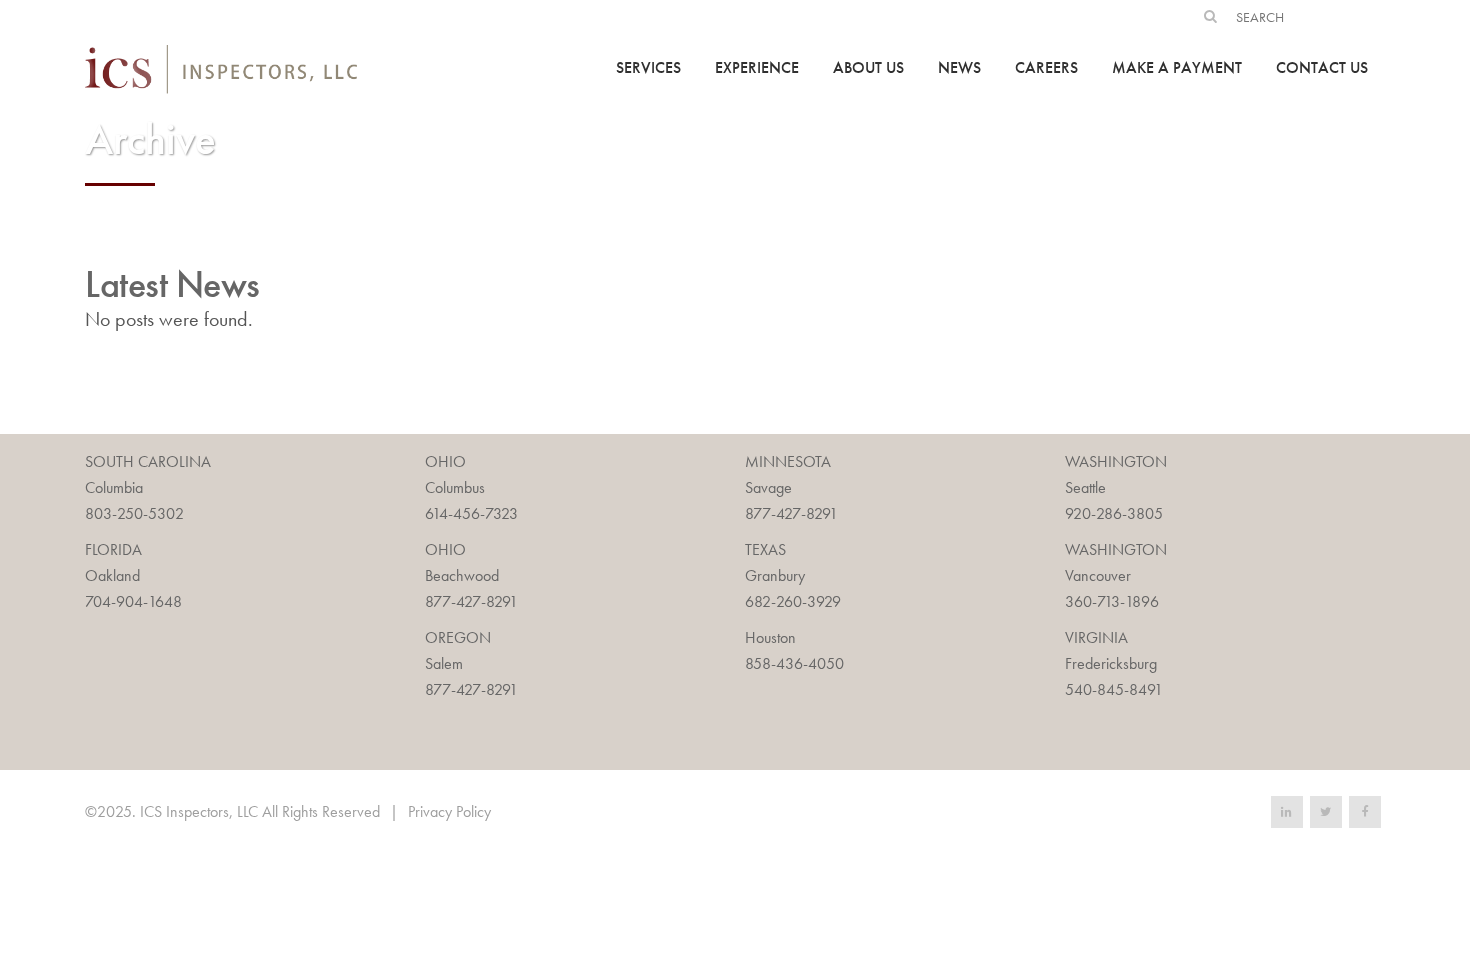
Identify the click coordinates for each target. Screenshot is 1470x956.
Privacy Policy (449, 811)
